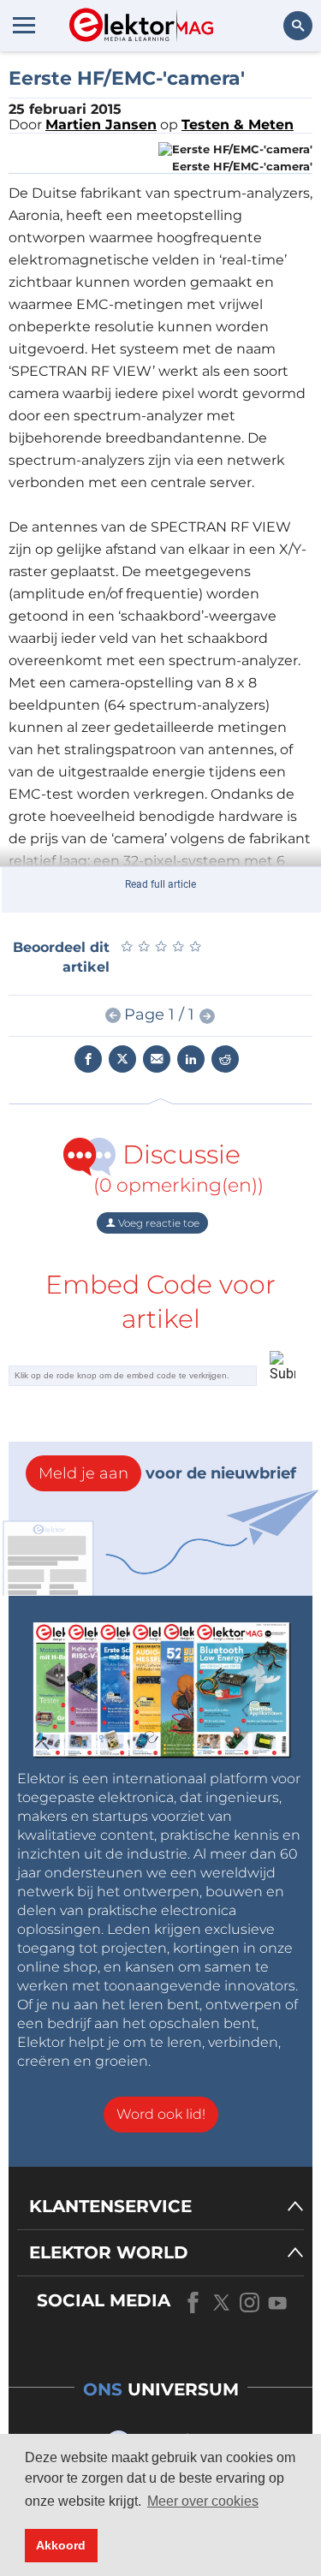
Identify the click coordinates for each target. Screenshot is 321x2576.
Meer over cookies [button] (203, 2501)
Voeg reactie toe (158, 1223)
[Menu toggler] (24, 25)
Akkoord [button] (61, 2545)
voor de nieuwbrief (167, 1473)
